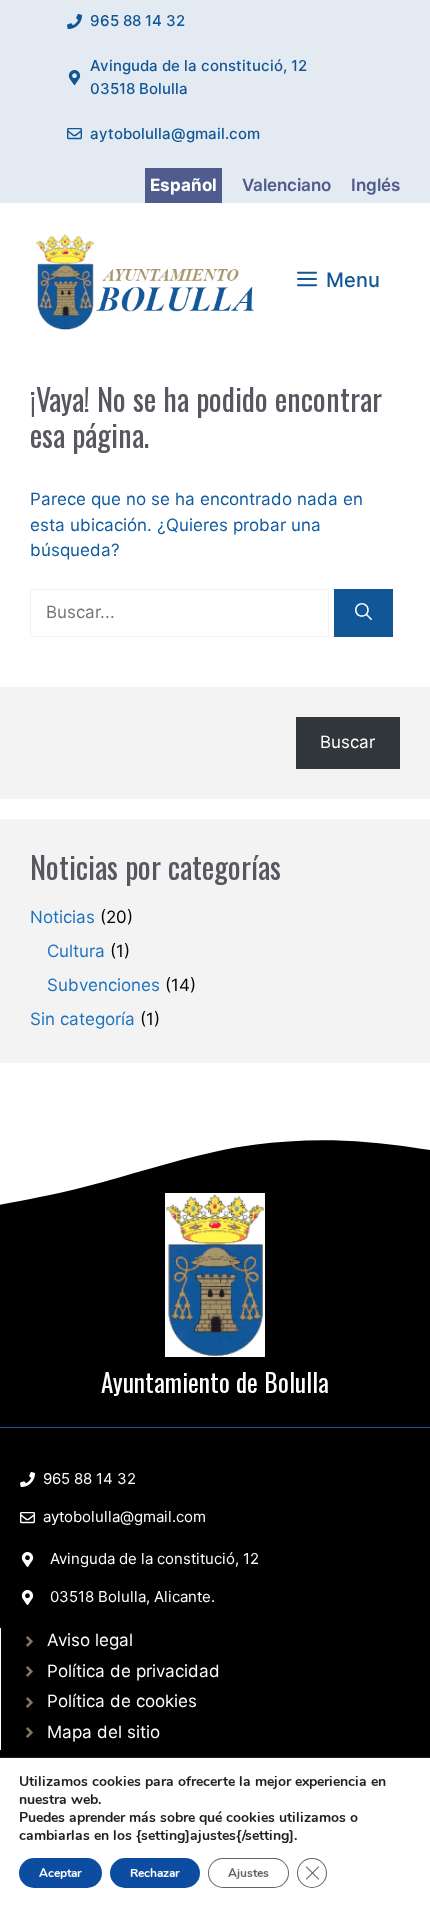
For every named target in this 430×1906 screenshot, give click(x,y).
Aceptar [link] (60, 1873)
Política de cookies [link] (122, 1701)
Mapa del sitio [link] (103, 1732)
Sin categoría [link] (82, 1019)
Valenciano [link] (286, 185)
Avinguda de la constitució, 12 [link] (154, 1558)
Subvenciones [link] (103, 985)
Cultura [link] (76, 951)
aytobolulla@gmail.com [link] (175, 133)
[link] (150, 279)
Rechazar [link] (155, 1873)
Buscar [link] (347, 742)
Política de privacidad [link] (133, 1671)
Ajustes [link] (248, 1873)
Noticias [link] (62, 917)
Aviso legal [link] (90, 1640)
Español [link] (183, 185)
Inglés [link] (375, 185)
